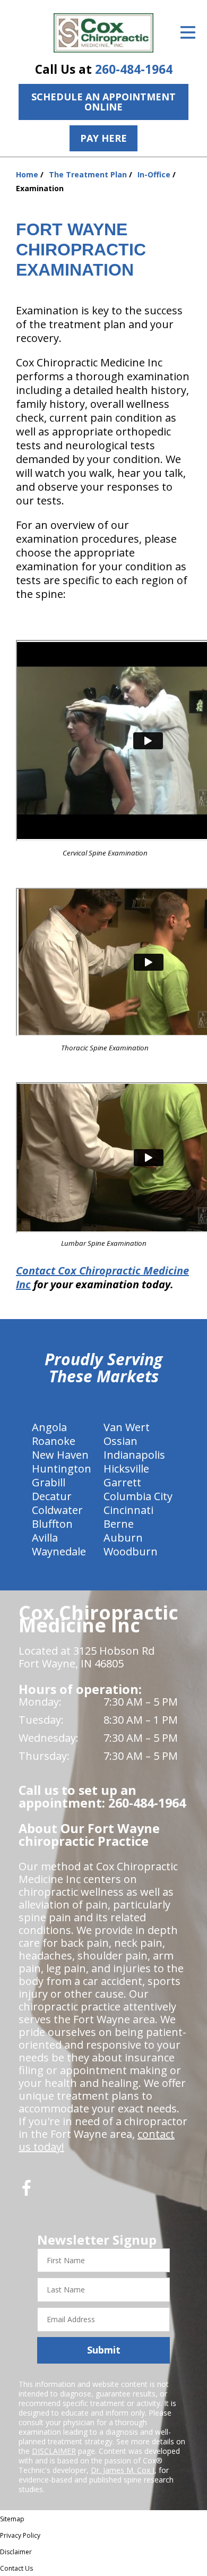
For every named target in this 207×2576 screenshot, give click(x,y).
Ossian (120, 1441)
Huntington (62, 1469)
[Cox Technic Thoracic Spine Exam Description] (103, 964)
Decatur (52, 1496)
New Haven (60, 1455)
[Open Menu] (188, 32)
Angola (49, 1427)
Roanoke (54, 1441)
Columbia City (138, 1496)
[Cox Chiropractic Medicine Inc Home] (103, 33)
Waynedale (59, 1551)
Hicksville (126, 1469)
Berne (119, 1524)
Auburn (123, 1538)
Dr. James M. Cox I (123, 2470)
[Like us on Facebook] (27, 2192)
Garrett (122, 1482)
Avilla (45, 1538)
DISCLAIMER (54, 2451)
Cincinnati (128, 1510)
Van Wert (127, 1427)
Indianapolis (134, 1455)
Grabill (49, 1482)
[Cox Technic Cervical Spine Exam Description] (103, 742)
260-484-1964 (134, 69)
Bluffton (52, 1524)
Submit (104, 2350)
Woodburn (131, 1551)
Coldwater (57, 1510)
